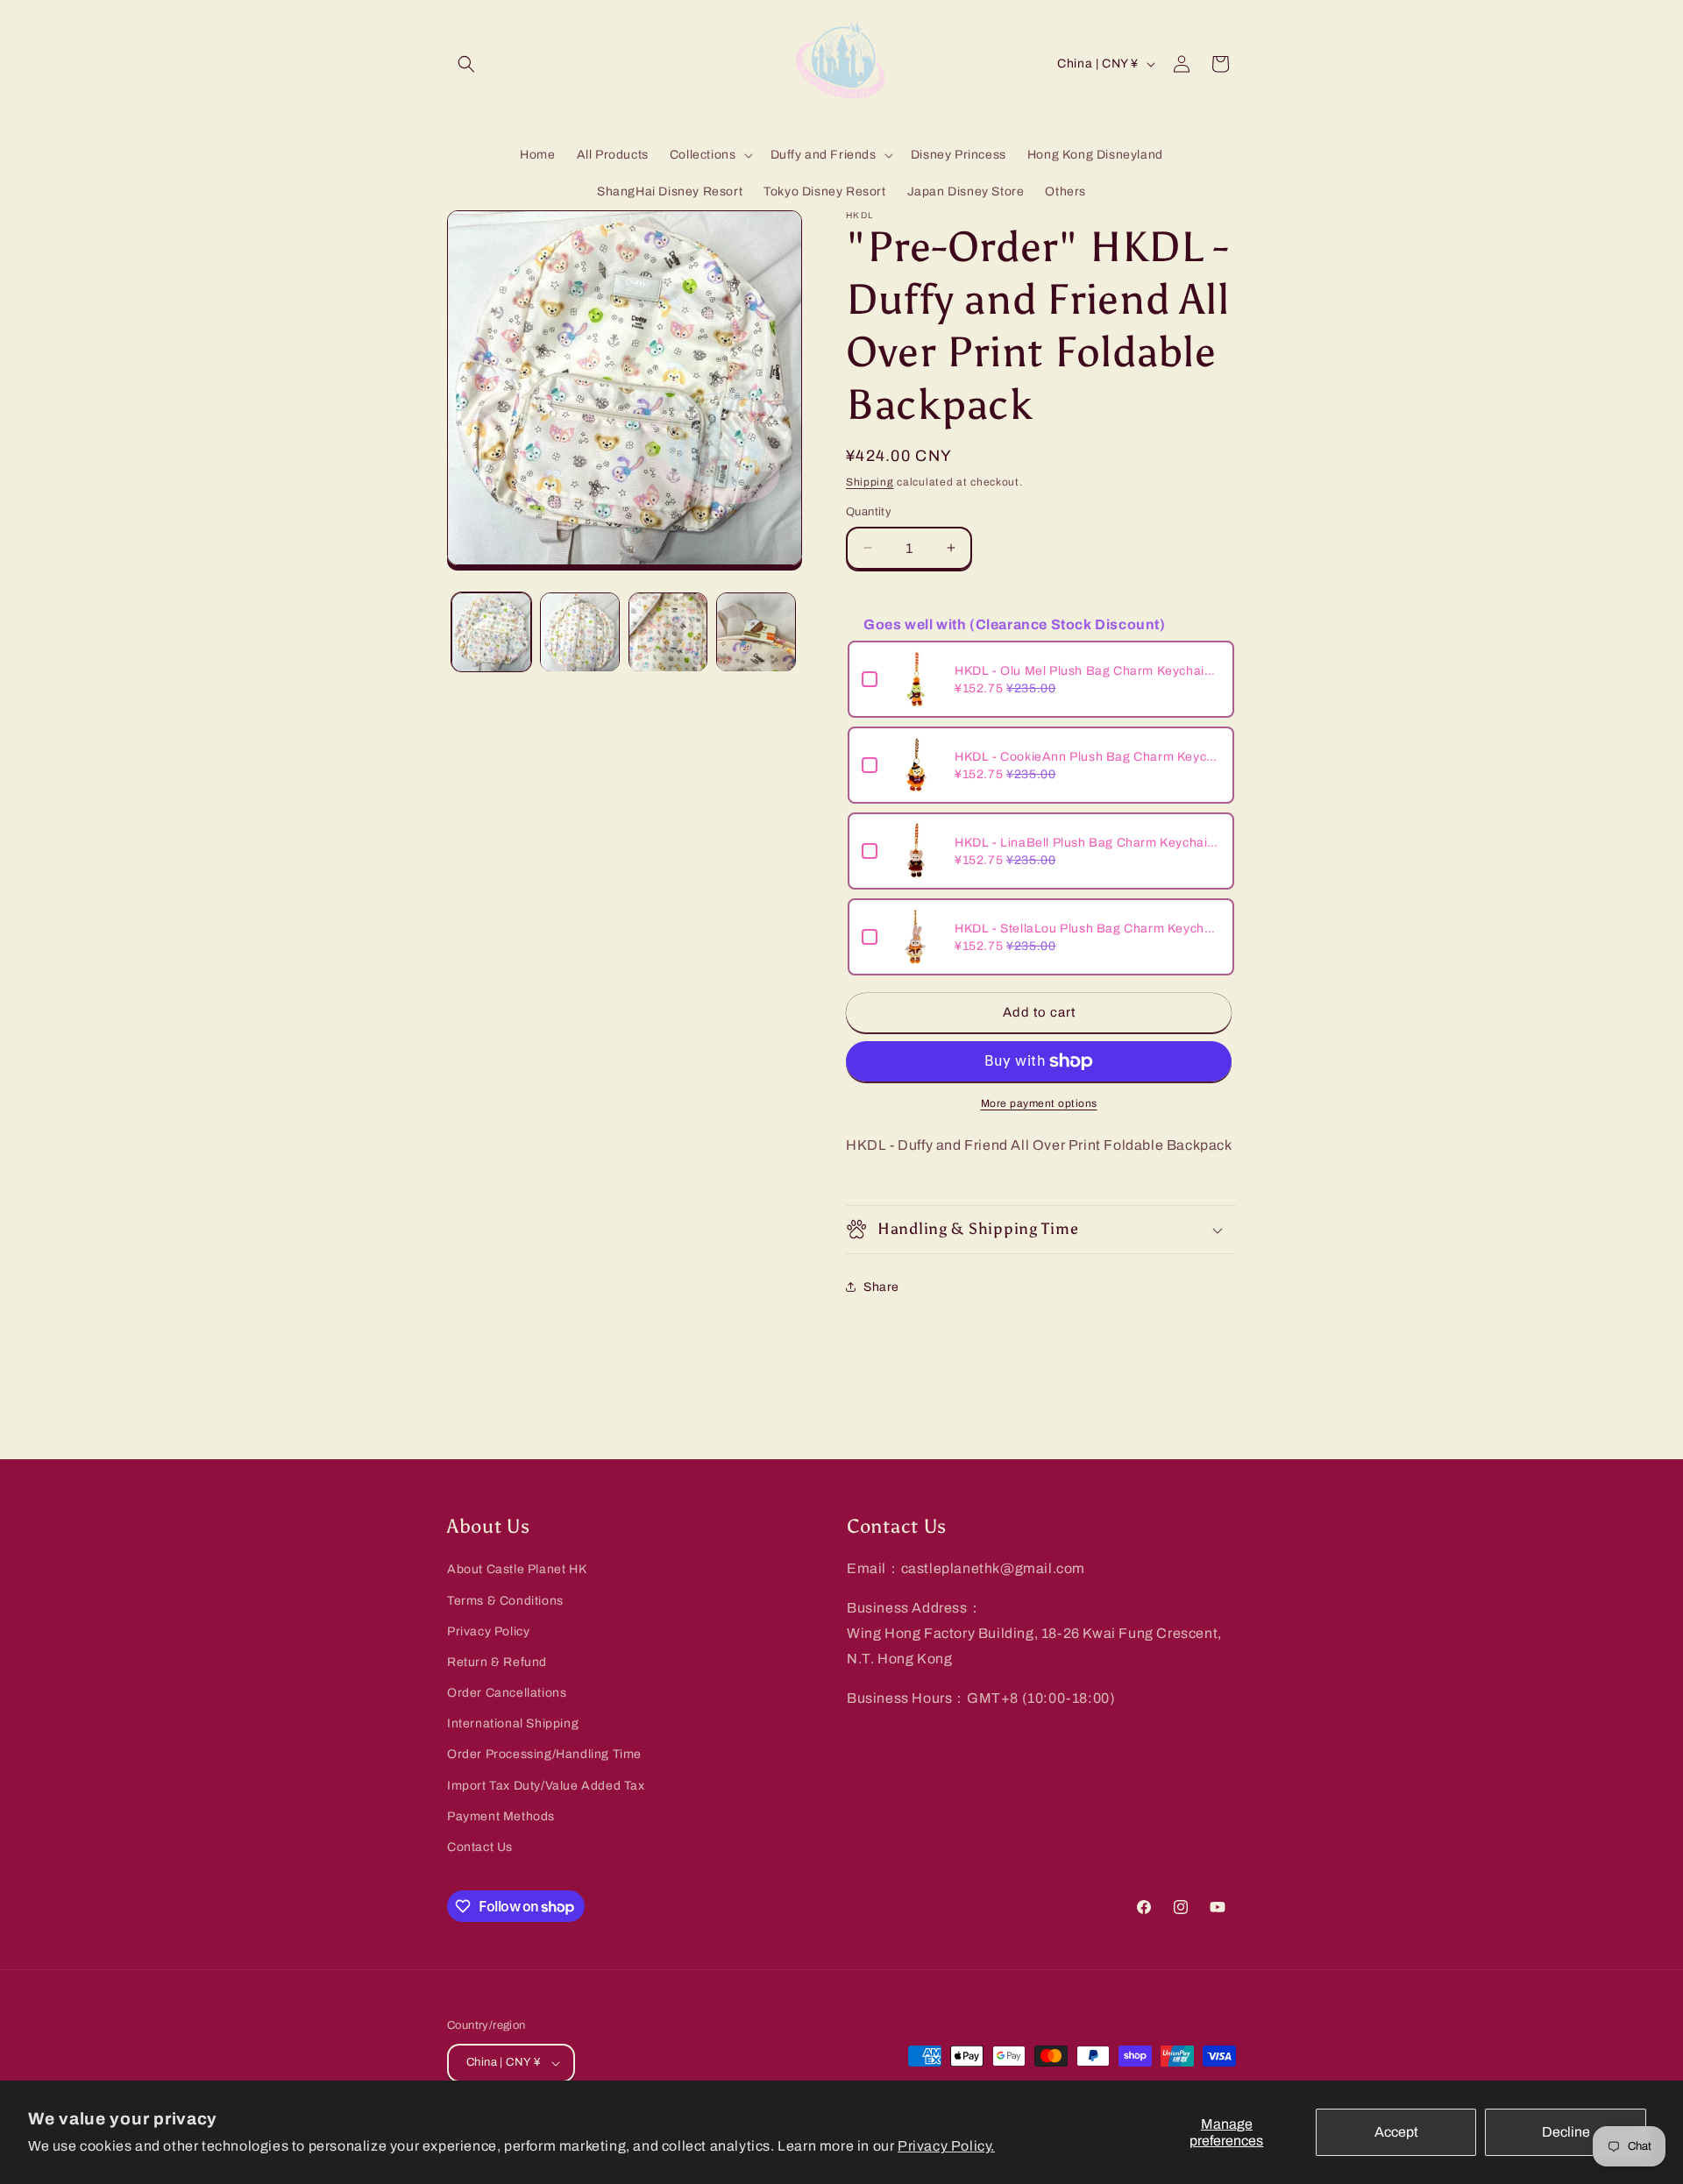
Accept (1396, 2132)
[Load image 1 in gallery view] (491, 632)
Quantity (869, 512)
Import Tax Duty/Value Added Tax (546, 1786)
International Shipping (513, 1723)
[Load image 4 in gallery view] (756, 632)
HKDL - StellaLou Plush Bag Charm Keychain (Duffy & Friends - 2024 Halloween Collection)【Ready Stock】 (1087, 929)
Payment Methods (501, 1816)
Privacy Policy (488, 1631)
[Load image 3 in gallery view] (668, 632)
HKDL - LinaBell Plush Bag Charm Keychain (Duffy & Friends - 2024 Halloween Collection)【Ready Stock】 (1087, 843)
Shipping (870, 482)
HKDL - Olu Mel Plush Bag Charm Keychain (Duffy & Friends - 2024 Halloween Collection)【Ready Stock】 (1087, 671)
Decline (1566, 2132)
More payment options (1039, 1103)
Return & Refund (497, 1662)
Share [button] (881, 1287)
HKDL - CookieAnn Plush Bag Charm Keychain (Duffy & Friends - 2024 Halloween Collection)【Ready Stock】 (1087, 757)
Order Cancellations (507, 1693)
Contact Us (480, 1847)
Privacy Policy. (946, 2146)
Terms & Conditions (505, 1601)
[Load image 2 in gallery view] (580, 632)
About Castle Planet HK (517, 1569)
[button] (466, 64)
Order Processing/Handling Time (544, 1754)
